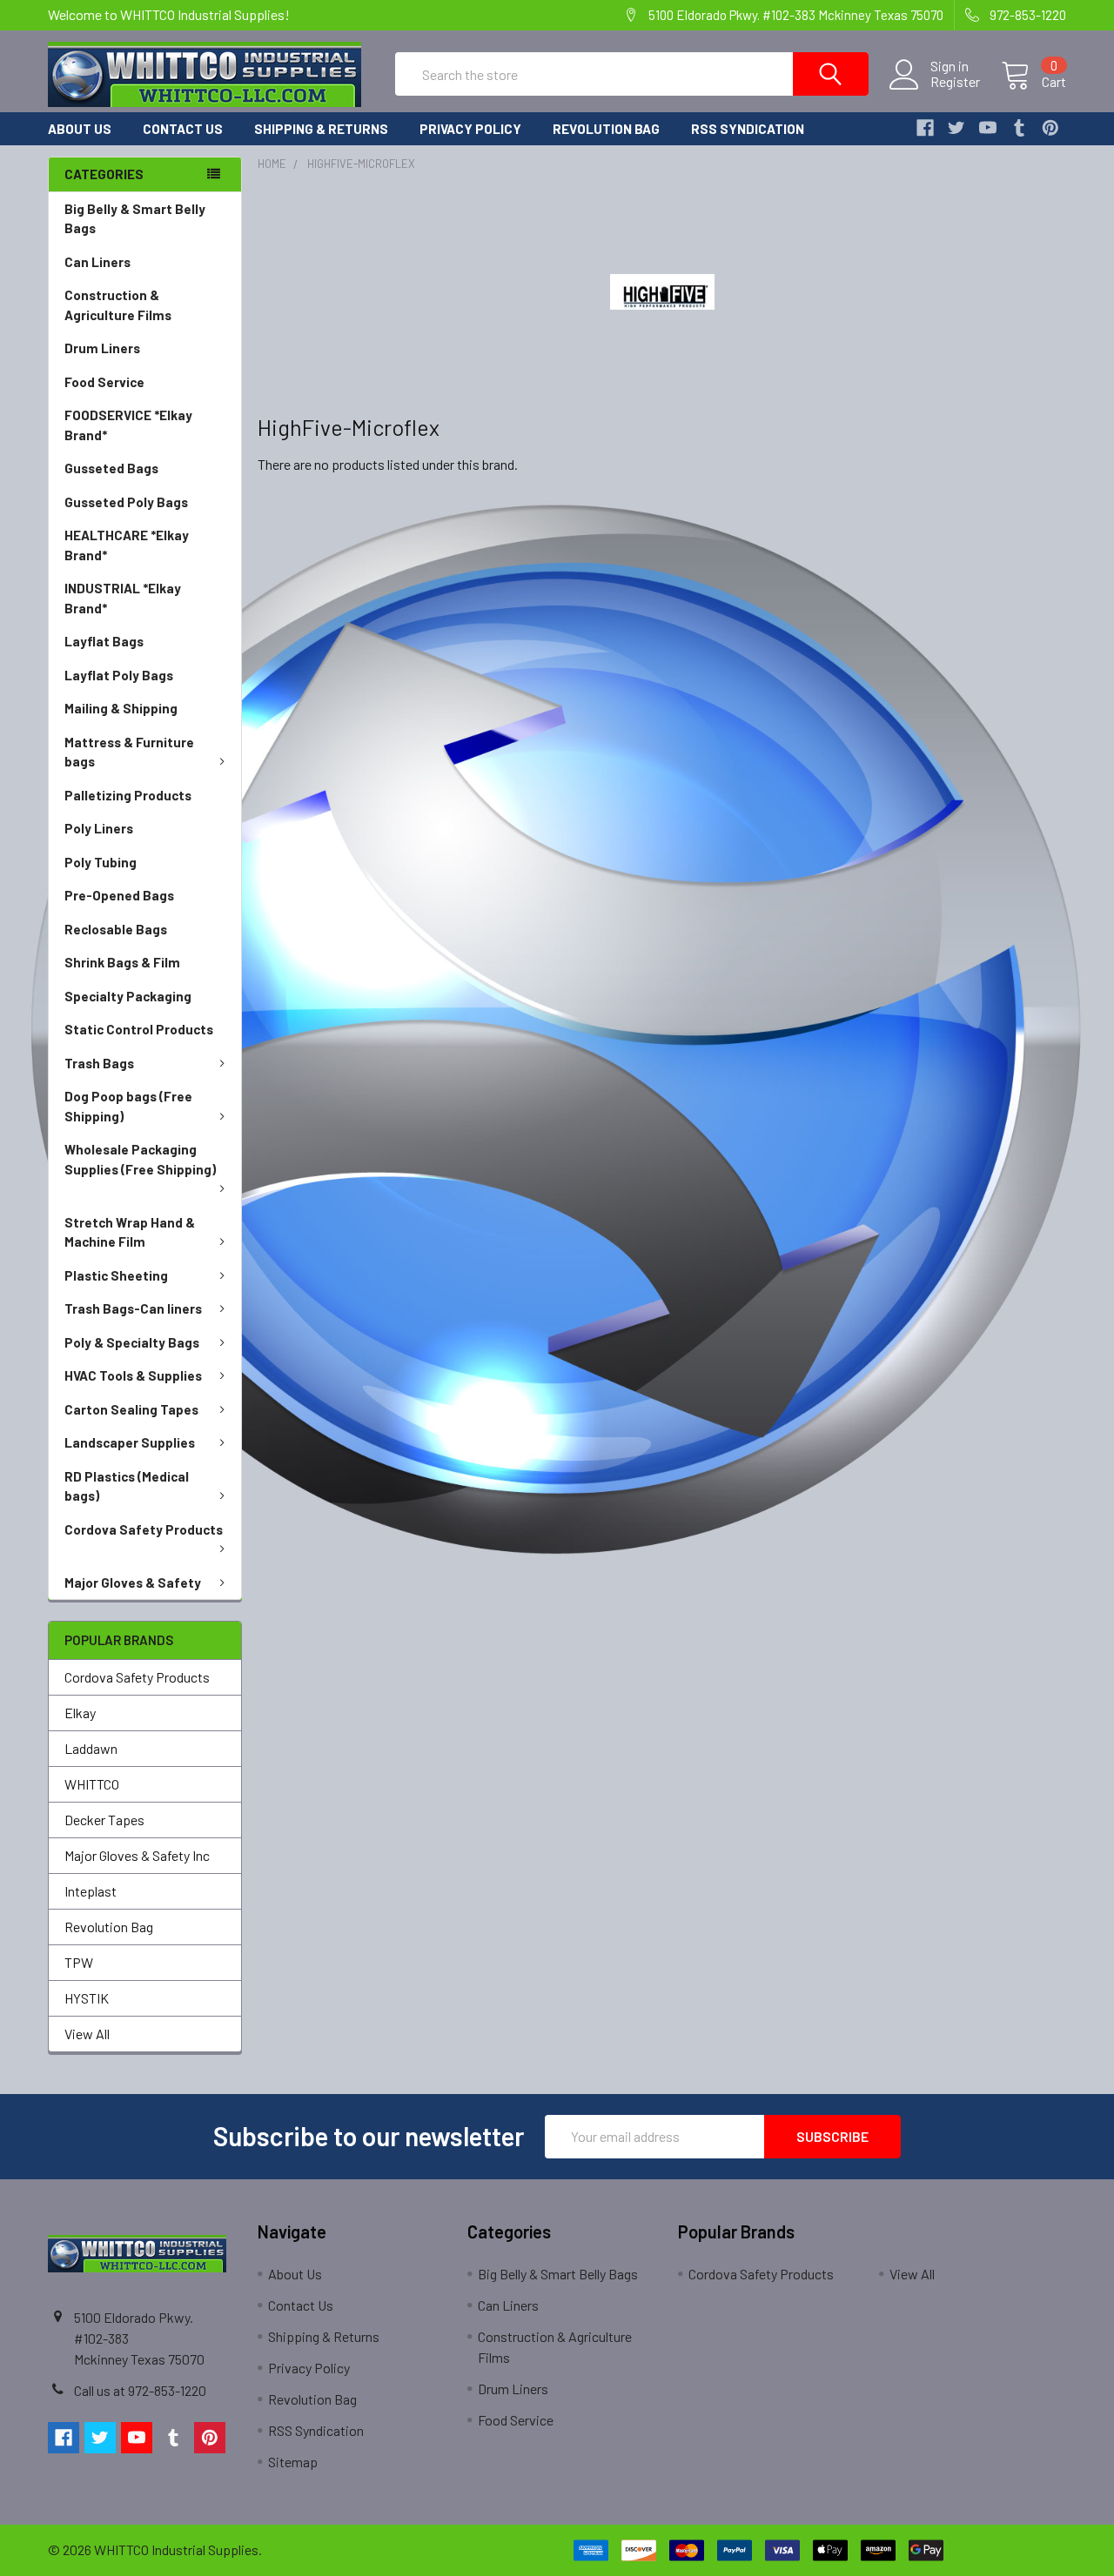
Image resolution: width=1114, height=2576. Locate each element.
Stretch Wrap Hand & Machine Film (130, 1232)
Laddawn (91, 1748)
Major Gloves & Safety (133, 1582)
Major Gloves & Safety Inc (137, 1855)
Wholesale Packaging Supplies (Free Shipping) (140, 1159)
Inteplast (91, 1891)
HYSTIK (87, 1998)
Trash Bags (99, 1063)
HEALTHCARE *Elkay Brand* (127, 545)
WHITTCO (92, 1784)
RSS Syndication (748, 129)
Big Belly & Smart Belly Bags (135, 219)
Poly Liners (99, 828)
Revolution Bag (606, 129)
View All (87, 2034)
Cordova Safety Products (144, 1529)
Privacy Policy (470, 129)
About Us (80, 129)
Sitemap (293, 2462)
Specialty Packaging (128, 996)
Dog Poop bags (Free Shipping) (128, 1106)
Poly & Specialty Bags (132, 1342)
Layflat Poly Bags (119, 675)
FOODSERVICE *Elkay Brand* (128, 425)
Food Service (104, 382)
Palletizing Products (128, 795)
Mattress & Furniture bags (129, 752)
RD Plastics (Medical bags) (127, 1486)
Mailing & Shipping (121, 708)
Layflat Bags (104, 641)
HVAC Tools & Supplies (133, 1375)
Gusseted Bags (111, 468)
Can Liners (97, 262)
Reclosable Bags (116, 929)
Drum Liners (102, 348)
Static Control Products (139, 1029)
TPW (79, 1962)
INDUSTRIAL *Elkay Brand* (123, 598)
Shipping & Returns (321, 129)
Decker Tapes (104, 1820)
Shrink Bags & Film (122, 962)
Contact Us (183, 129)
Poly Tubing (101, 862)
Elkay (80, 1713)
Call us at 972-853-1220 (140, 2390)
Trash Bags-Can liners (133, 1308)
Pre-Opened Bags (119, 895)
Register (955, 82)
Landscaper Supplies (130, 1442)
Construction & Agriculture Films (118, 305)
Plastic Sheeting (116, 1275)
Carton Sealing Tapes (131, 1409)
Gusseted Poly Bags (126, 502)
